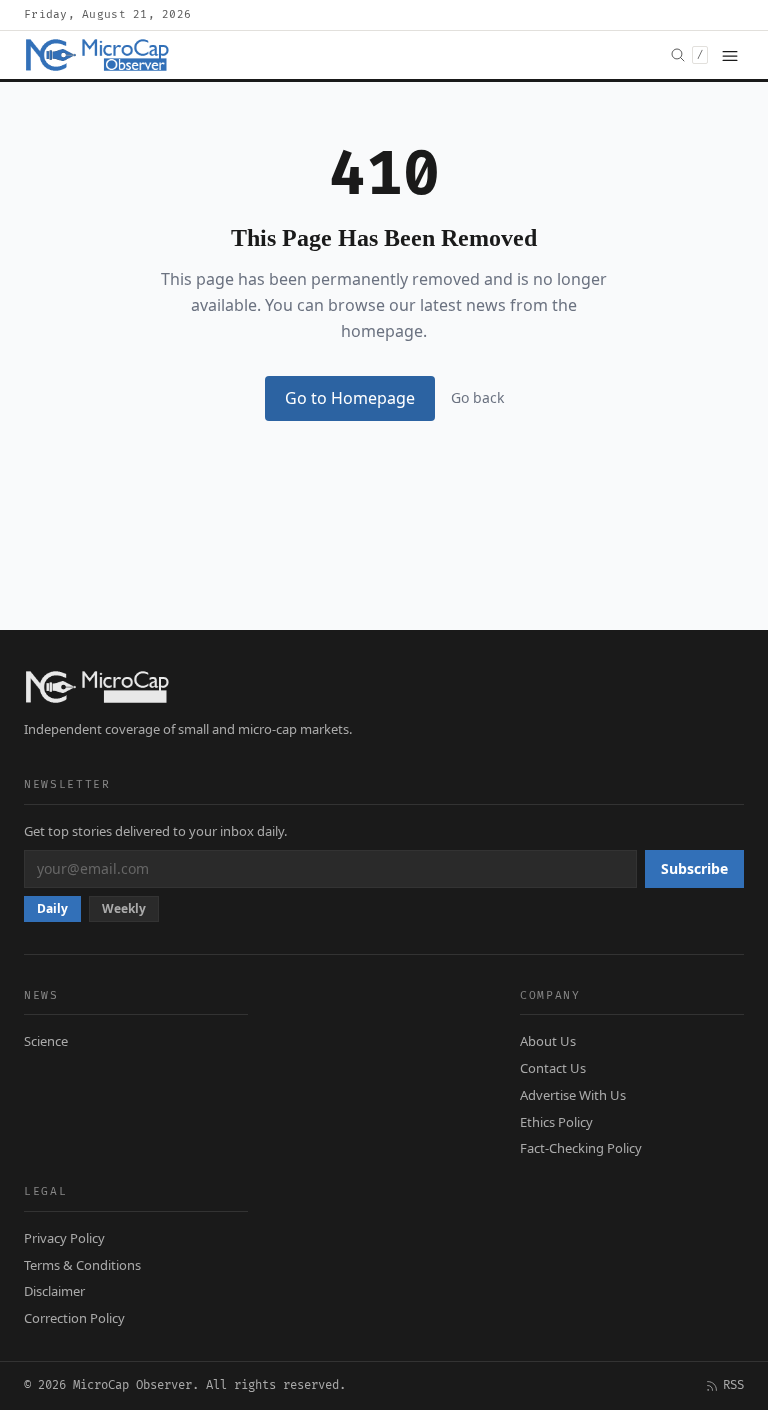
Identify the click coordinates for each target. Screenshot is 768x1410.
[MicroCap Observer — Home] (99, 55)
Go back (477, 397)
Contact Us (553, 1068)
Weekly (124, 908)
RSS (733, 1385)
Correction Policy (74, 1318)
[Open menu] (730, 55)
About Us (548, 1041)
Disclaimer (54, 1291)
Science (46, 1041)
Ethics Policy (556, 1122)
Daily (52, 908)
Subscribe (694, 868)
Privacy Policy (64, 1238)
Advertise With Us (573, 1095)
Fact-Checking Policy (581, 1148)
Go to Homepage (350, 398)
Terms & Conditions (82, 1265)
